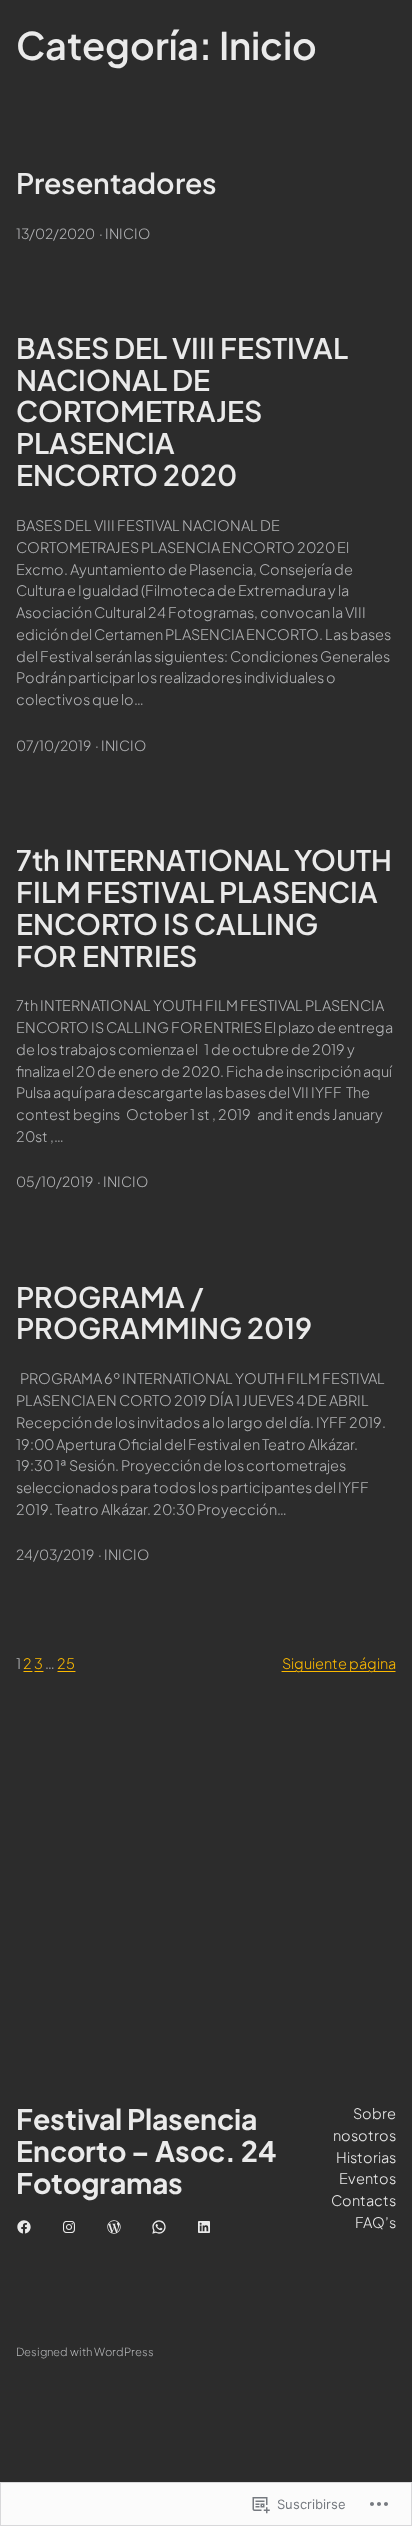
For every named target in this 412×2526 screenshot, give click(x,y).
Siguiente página (339, 1663)
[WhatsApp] (159, 2227)
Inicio (127, 233)
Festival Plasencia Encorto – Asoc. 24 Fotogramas (146, 2150)
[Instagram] (69, 2227)
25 (66, 1663)
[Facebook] (24, 2227)
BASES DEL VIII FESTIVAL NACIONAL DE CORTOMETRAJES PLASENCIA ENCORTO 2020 (182, 412)
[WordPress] (114, 2227)
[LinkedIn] (204, 2227)
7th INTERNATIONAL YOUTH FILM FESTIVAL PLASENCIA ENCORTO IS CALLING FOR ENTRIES (204, 908)
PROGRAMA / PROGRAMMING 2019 (164, 1313)
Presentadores (116, 183)
